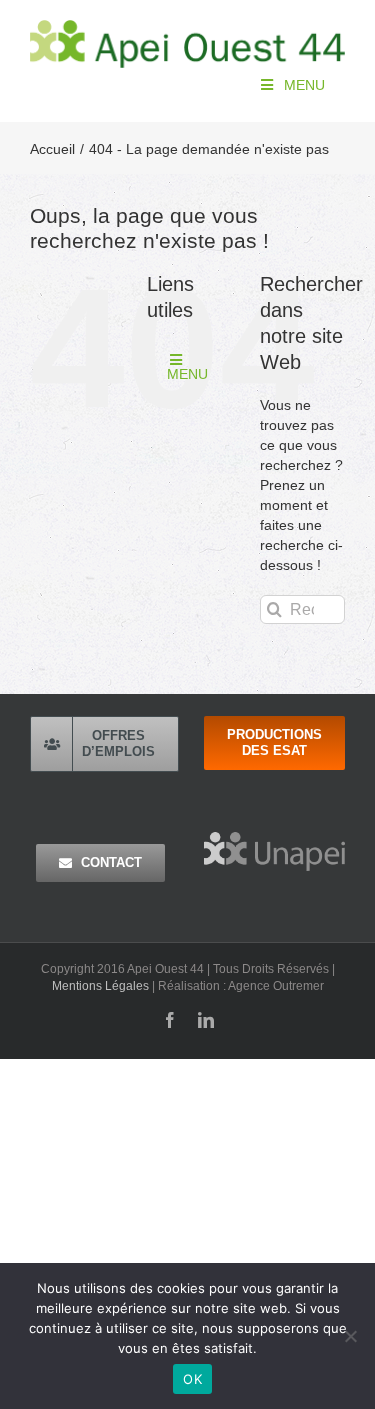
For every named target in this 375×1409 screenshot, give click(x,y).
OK (192, 1379)
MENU (304, 85)
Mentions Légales (100, 986)
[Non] (350, 1336)
